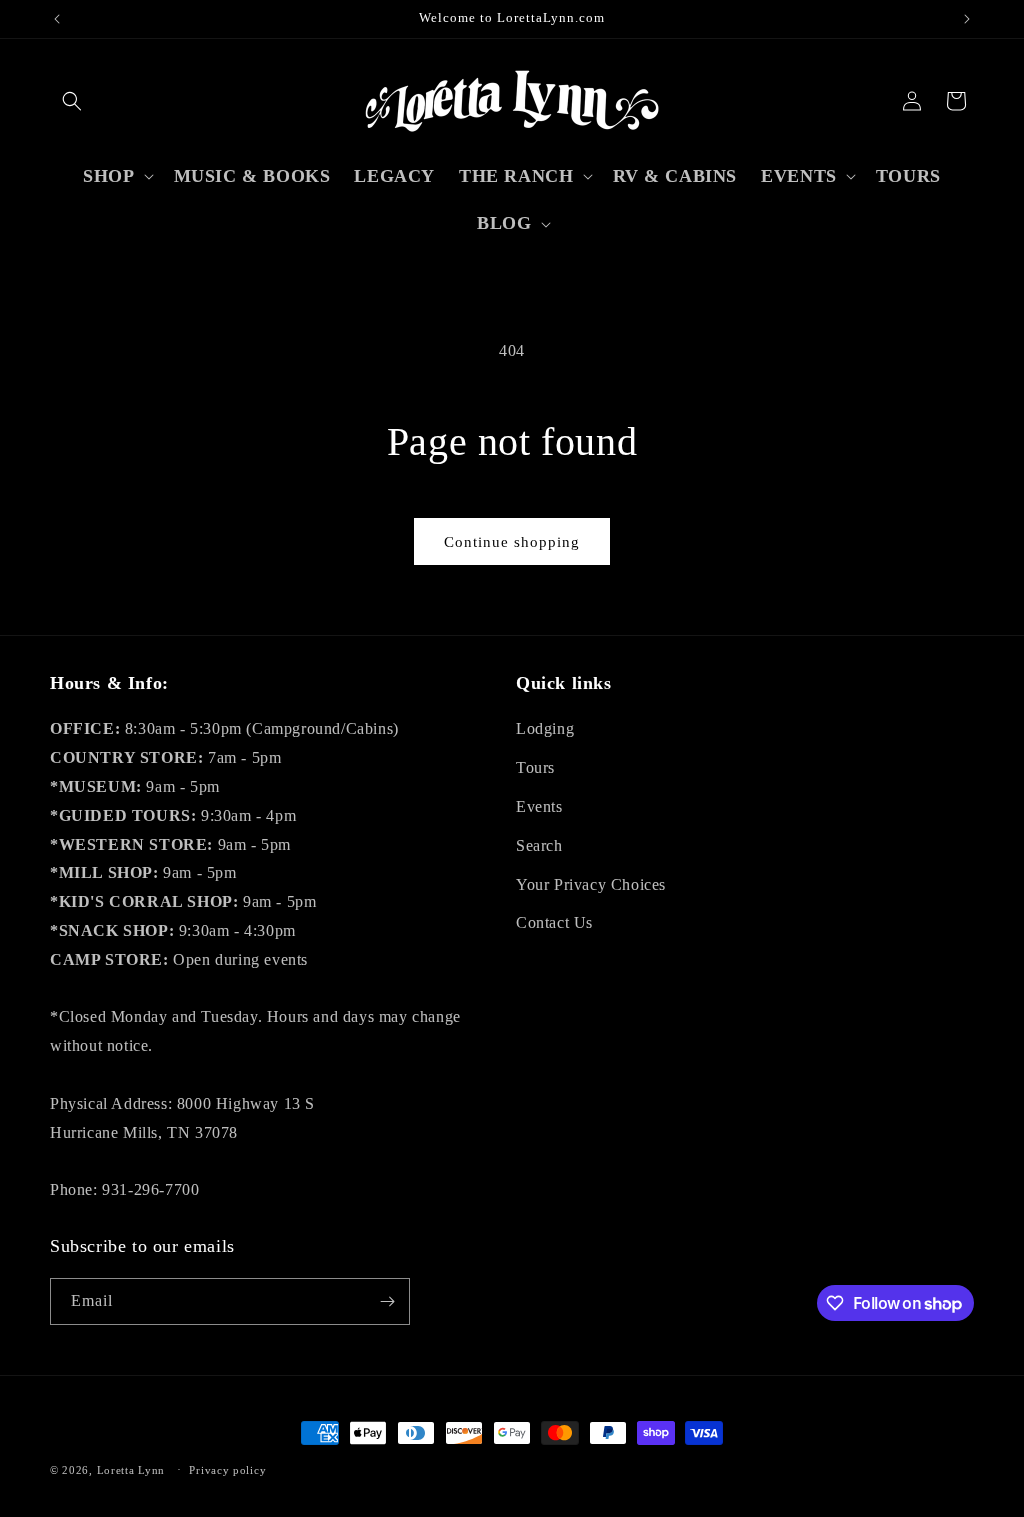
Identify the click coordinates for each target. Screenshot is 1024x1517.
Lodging (545, 728)
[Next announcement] (967, 19)
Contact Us (554, 922)
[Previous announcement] (57, 19)
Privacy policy (227, 1470)
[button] (72, 101)
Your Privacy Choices (591, 884)
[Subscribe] (387, 1301)
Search (539, 845)
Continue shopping (512, 542)
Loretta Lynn (131, 1470)
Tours (535, 767)
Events (539, 806)
